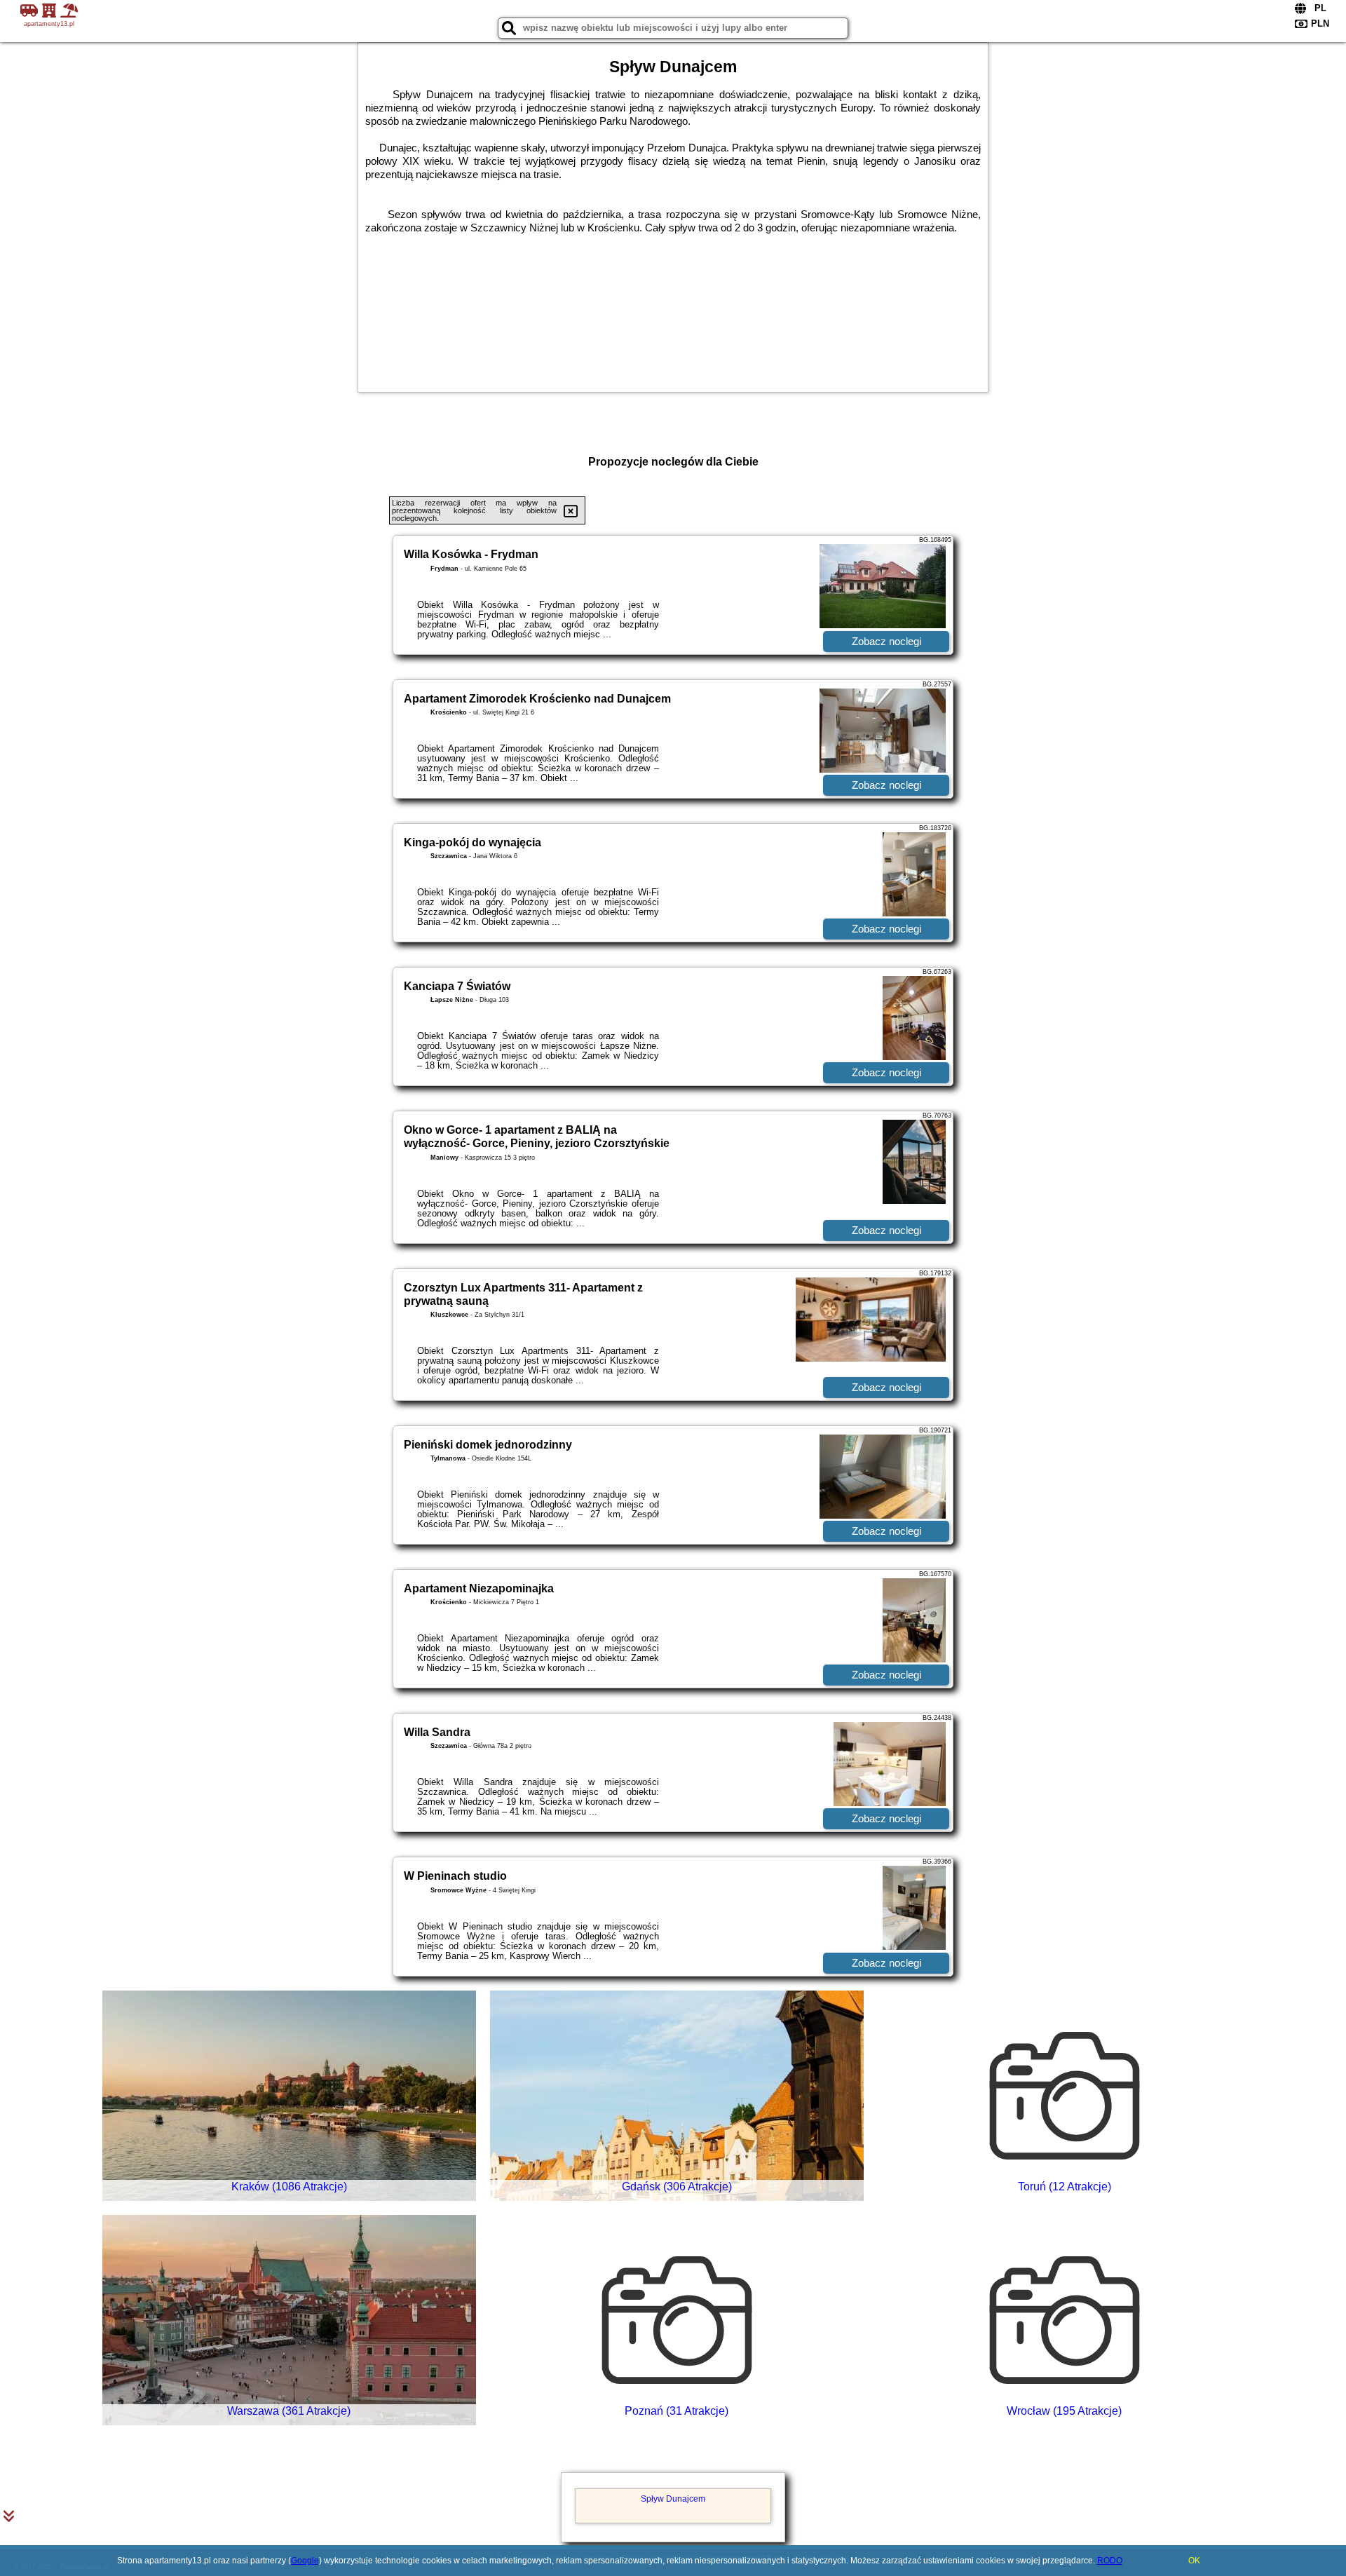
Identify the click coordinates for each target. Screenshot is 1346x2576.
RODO (1110, 2561)
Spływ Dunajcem (673, 2499)
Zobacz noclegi (886, 641)
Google (305, 2561)
